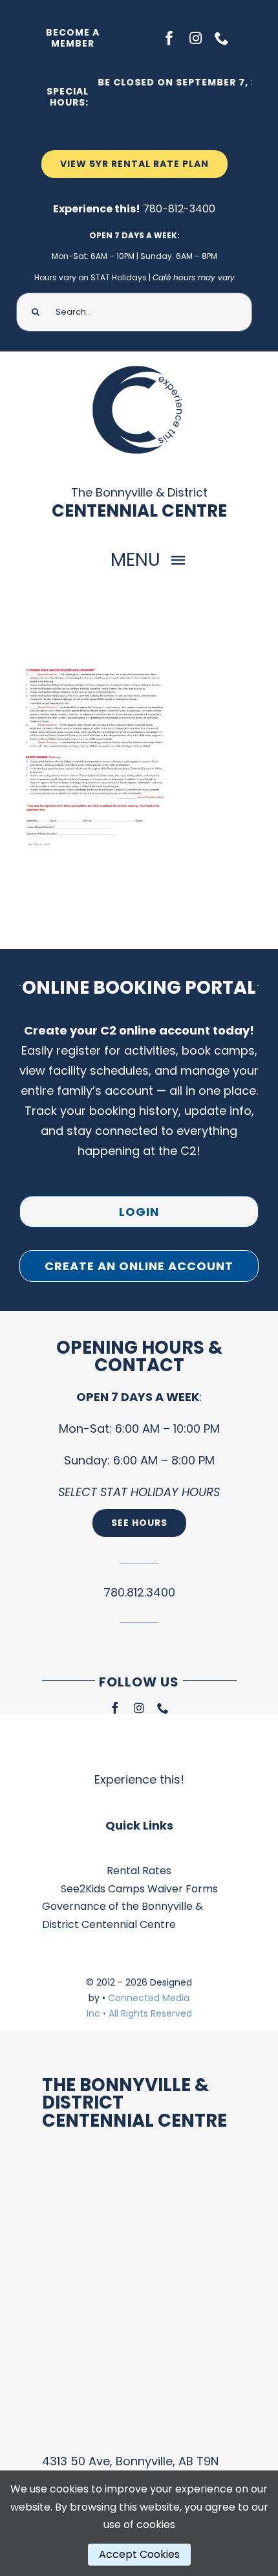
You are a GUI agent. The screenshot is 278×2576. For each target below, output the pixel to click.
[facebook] (169, 38)
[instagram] (196, 38)
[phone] (222, 38)
